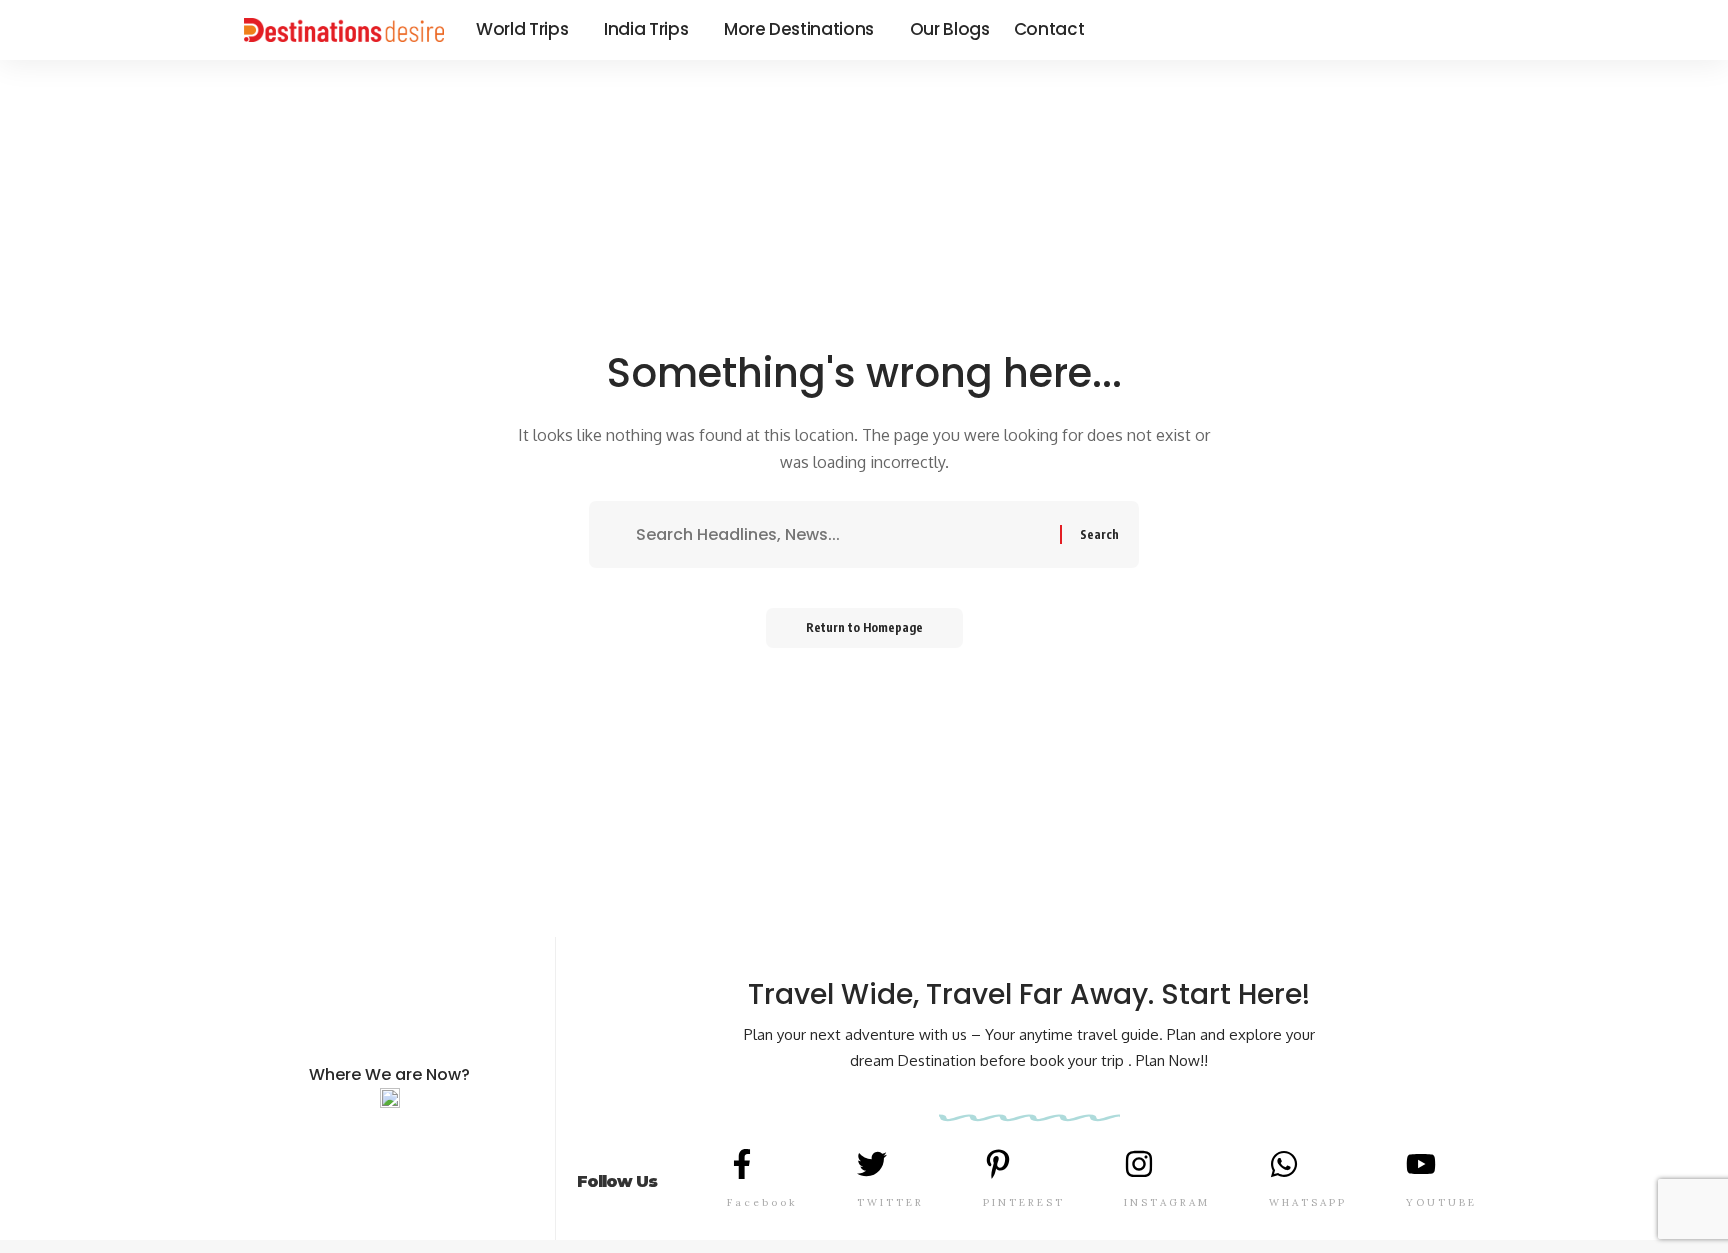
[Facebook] (1350, 29)
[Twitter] (1372, 29)
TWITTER (890, 1202)
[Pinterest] (1394, 29)
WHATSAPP (1308, 1202)
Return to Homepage (864, 627)
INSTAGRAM (1167, 1202)
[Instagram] (1416, 29)
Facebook (762, 1202)
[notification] (1445, 30)
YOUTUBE (1441, 1202)
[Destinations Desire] (344, 30)
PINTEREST (1024, 1202)
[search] (1471, 30)
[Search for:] (840, 534)
